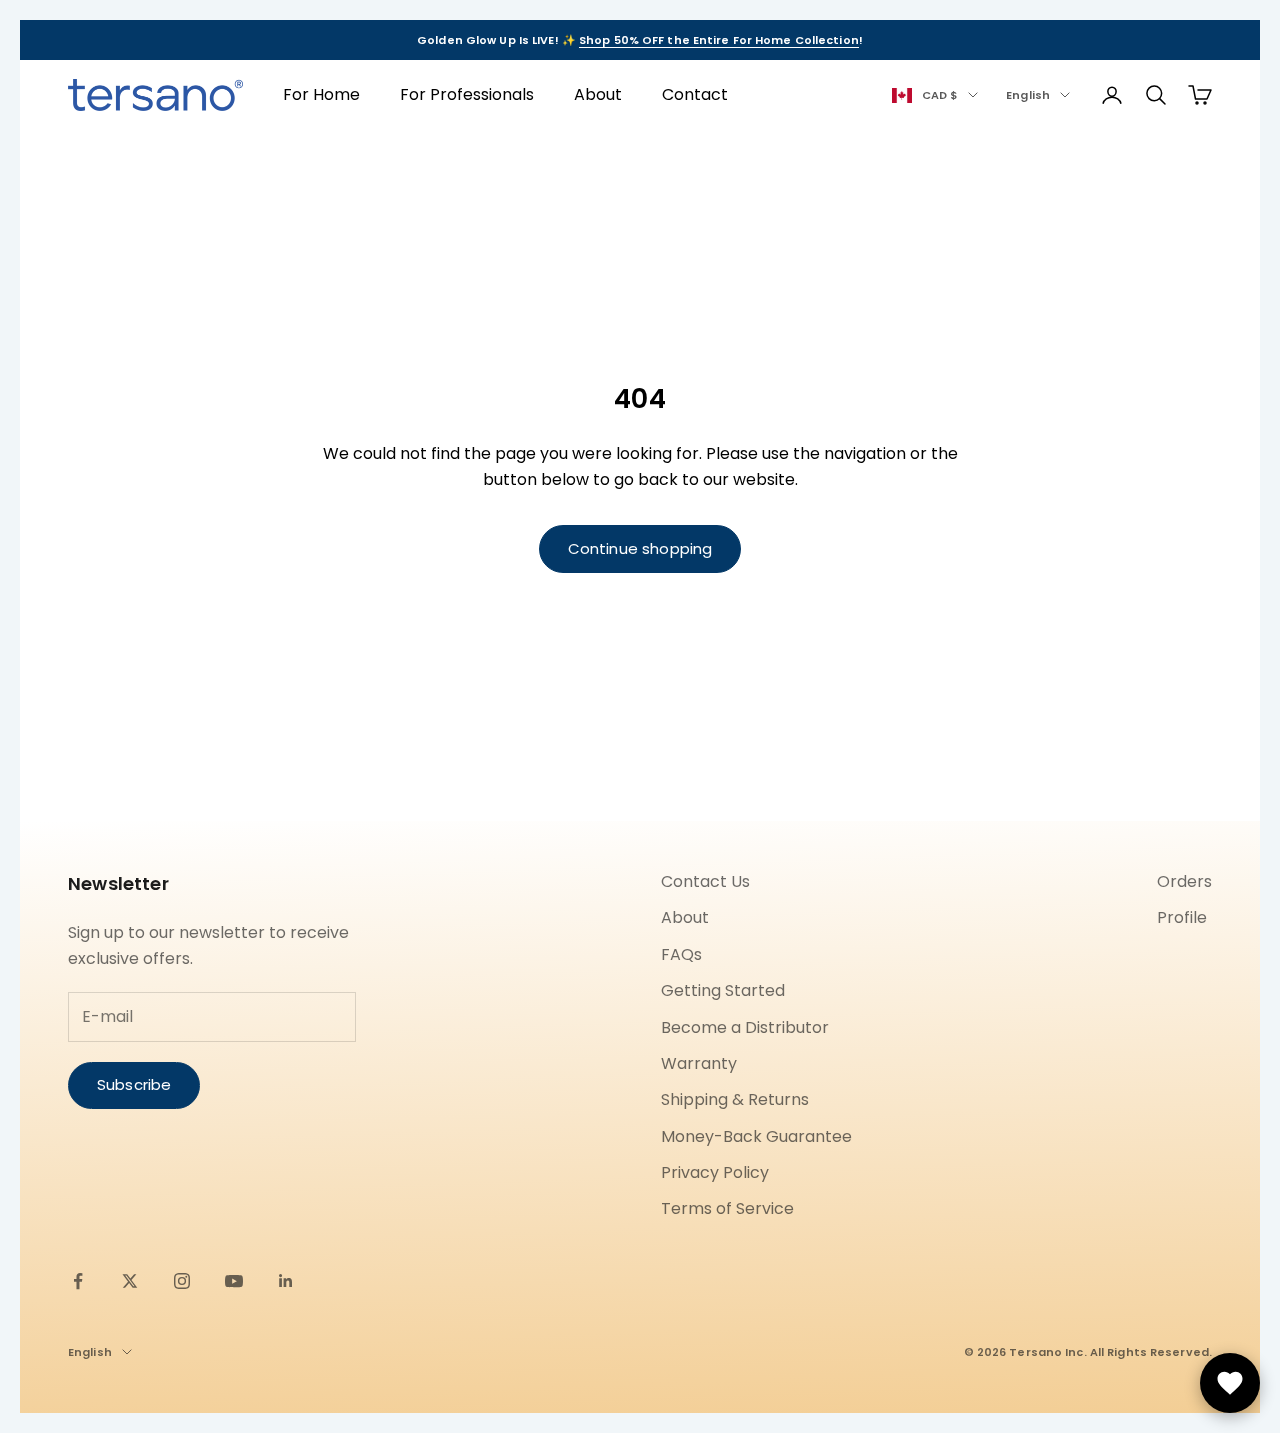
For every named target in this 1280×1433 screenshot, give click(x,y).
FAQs (681, 954)
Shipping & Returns (735, 1099)
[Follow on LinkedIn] (286, 1281)
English (1028, 95)
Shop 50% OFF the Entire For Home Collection (719, 40)
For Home (321, 94)
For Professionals (467, 94)
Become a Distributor (745, 1027)
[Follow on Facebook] (78, 1281)
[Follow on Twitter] (130, 1281)
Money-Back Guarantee (756, 1136)
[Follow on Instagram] (182, 1281)
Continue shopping (640, 548)
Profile (1182, 917)
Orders (1184, 881)
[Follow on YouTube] (234, 1281)
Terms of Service (727, 1208)
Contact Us (705, 881)
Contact (695, 94)
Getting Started (723, 990)
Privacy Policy (715, 1172)
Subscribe (134, 1084)
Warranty (699, 1063)
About (598, 94)
